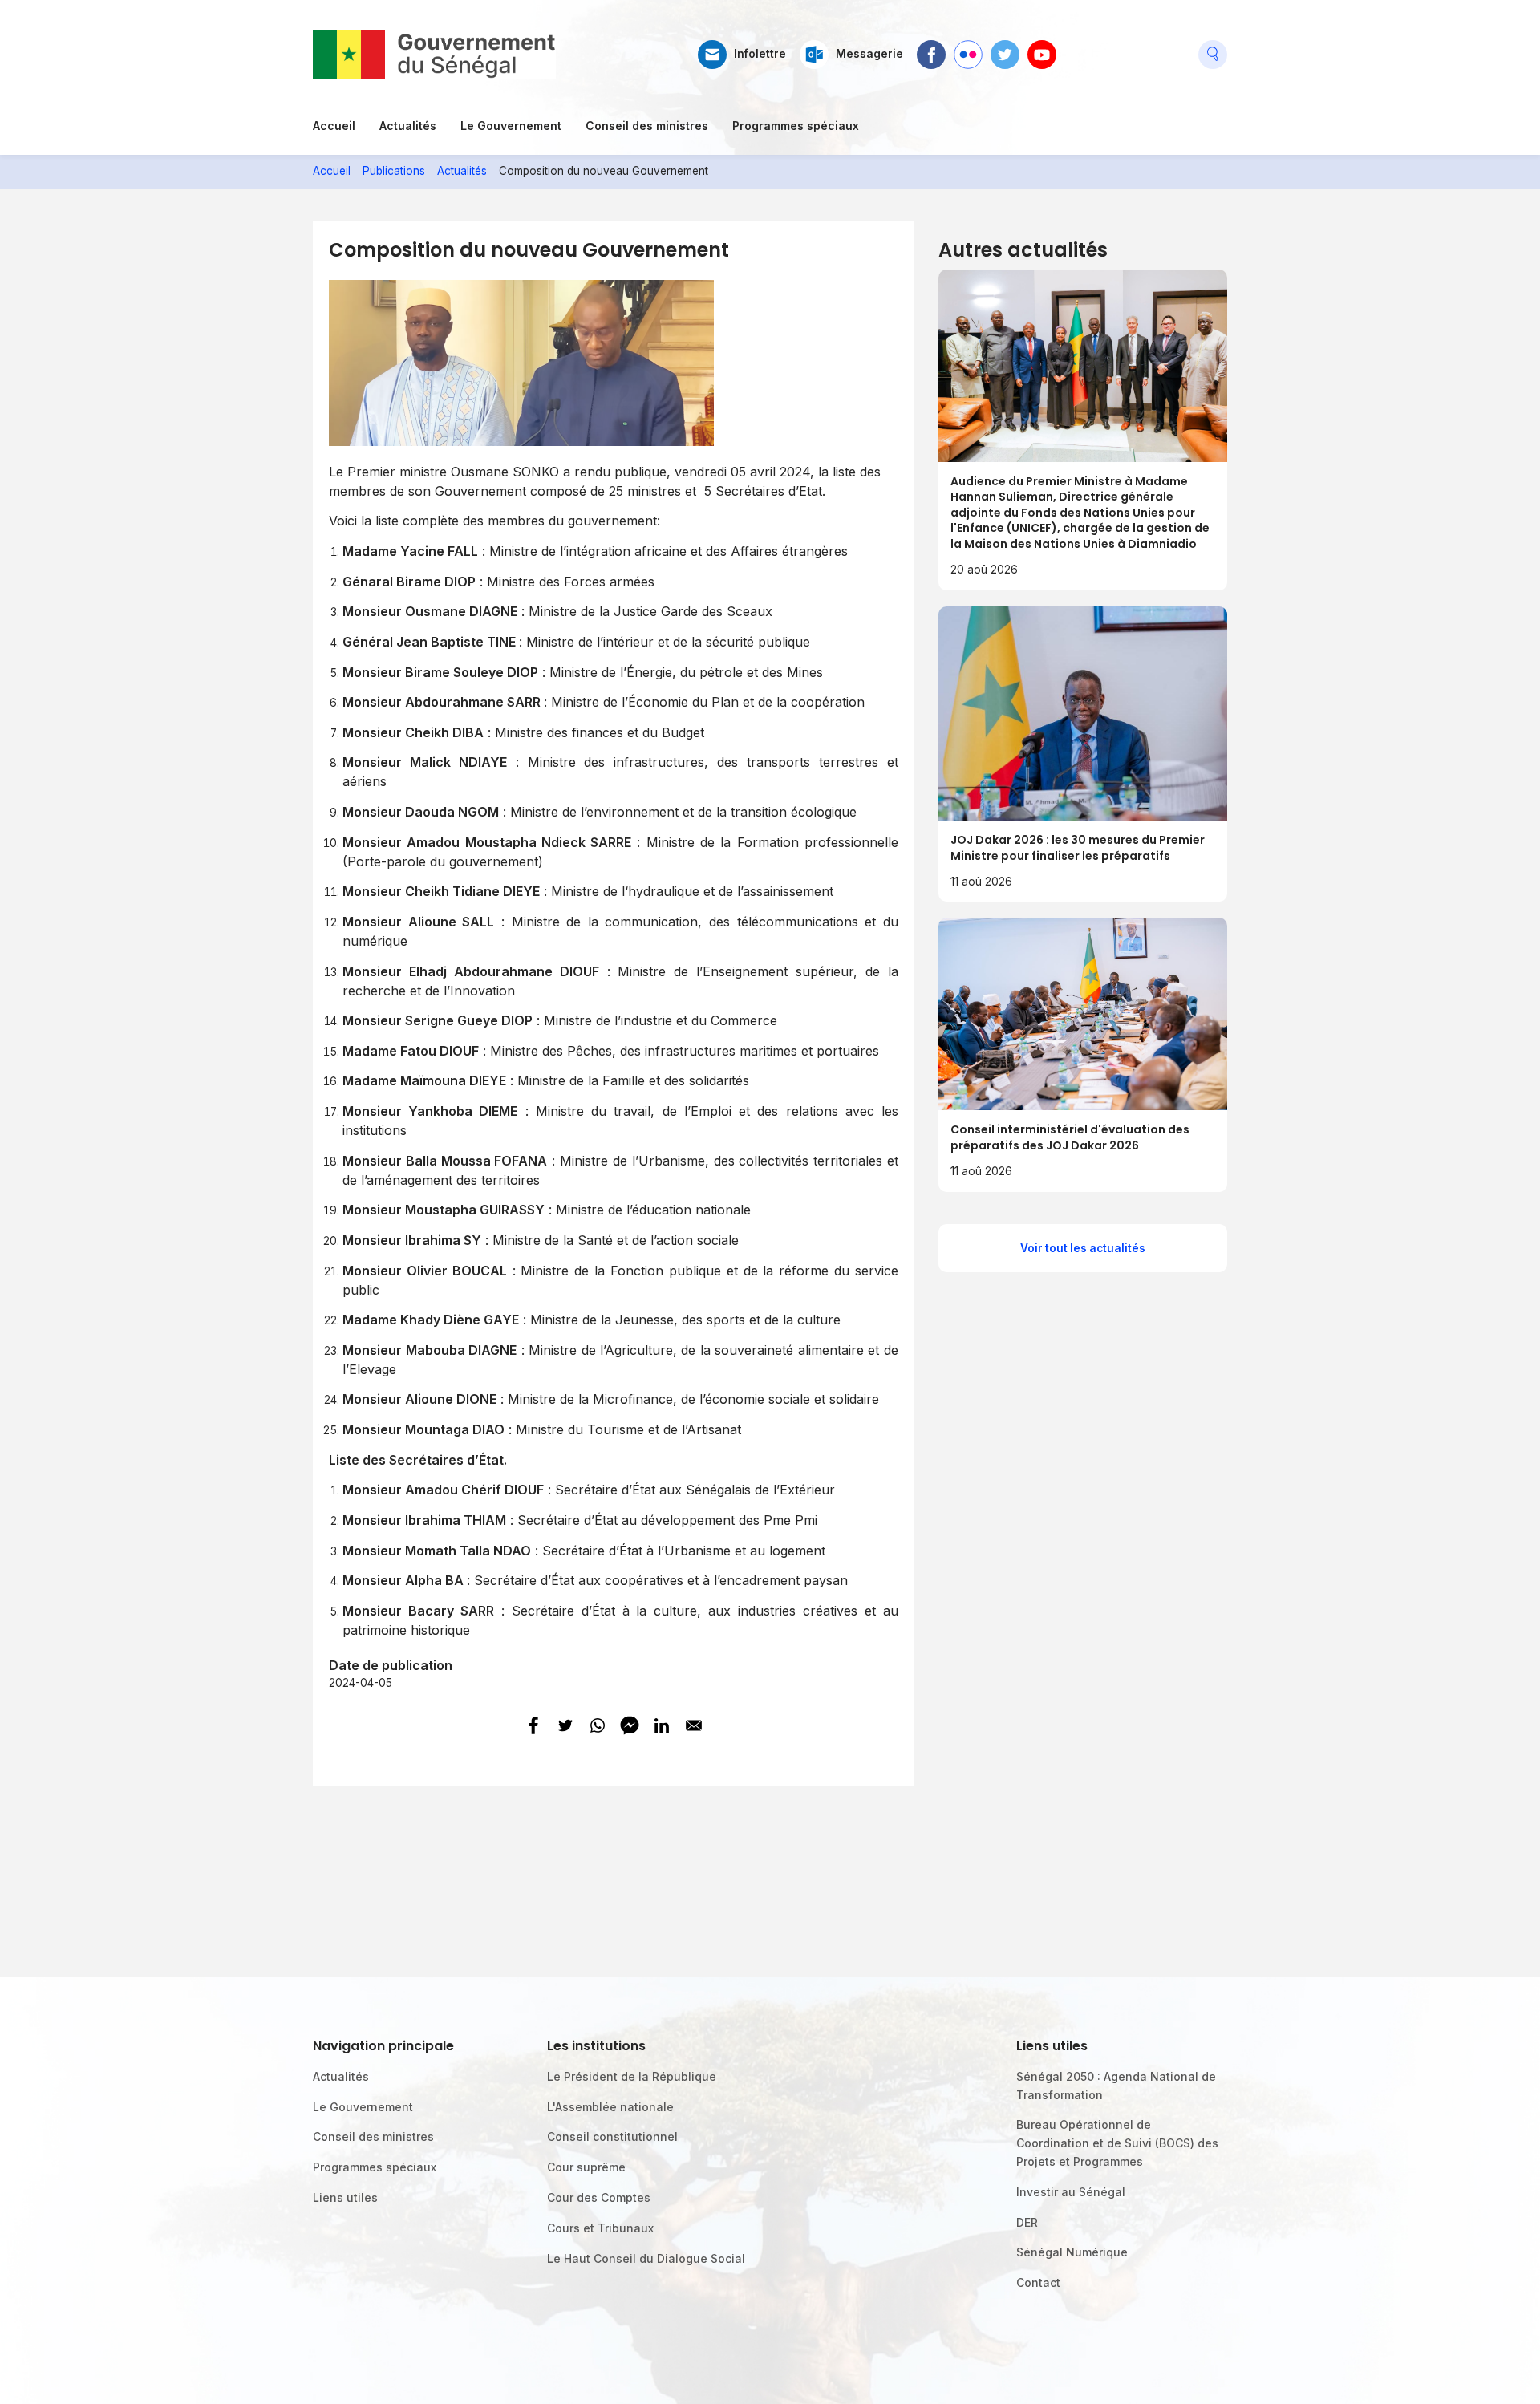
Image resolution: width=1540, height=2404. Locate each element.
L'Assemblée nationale (610, 2107)
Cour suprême (586, 2167)
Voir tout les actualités (1083, 1248)
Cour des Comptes (599, 2197)
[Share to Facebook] (533, 1725)
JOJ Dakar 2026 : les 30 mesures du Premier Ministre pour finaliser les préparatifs (1078, 848)
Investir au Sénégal (1071, 2192)
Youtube (1042, 48)
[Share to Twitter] (565, 1725)
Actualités (408, 126)
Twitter (1005, 48)
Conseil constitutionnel (612, 2136)
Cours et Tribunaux (600, 2228)
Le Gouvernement (511, 126)
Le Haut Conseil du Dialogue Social (646, 2258)
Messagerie (869, 54)
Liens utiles (345, 2197)
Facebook (931, 48)
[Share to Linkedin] (662, 1725)
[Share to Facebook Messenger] (630, 1725)
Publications (394, 171)
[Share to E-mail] (694, 1725)
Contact (1038, 2282)
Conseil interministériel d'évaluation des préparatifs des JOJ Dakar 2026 (1070, 1137)
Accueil (334, 126)
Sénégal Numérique (1072, 2252)
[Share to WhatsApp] (598, 1725)
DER (1027, 2222)
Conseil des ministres (647, 126)
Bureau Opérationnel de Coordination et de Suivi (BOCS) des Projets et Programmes (1117, 2143)
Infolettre (760, 54)
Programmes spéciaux (796, 126)
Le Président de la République (632, 2076)
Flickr (967, 48)
